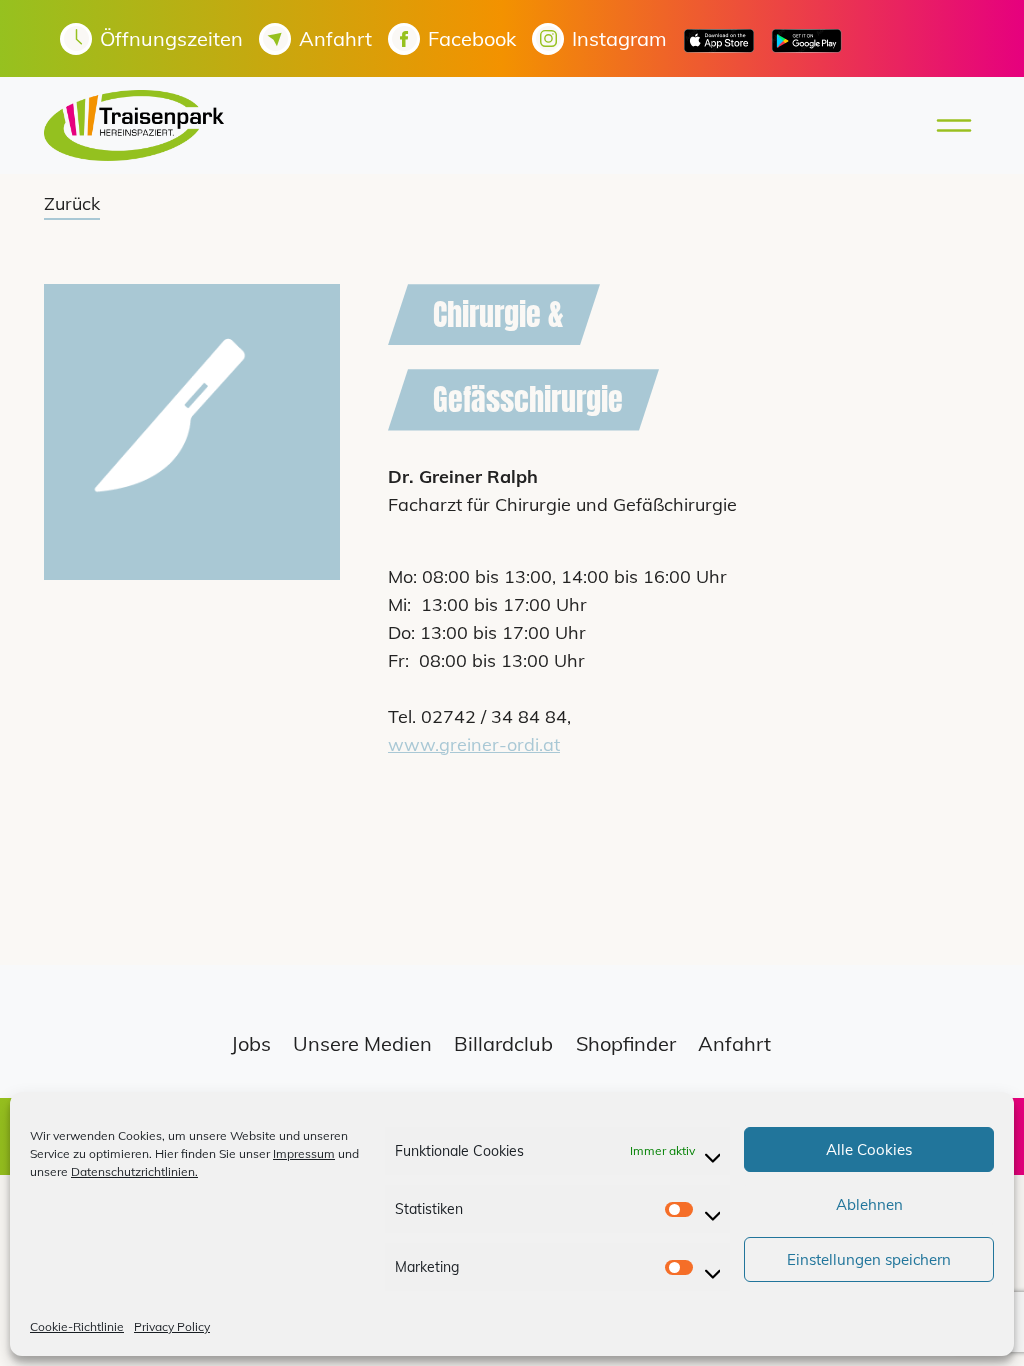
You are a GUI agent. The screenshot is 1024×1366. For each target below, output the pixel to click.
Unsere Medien (362, 1043)
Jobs (251, 1043)
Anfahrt (734, 1043)
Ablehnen (869, 1204)
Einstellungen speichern (869, 1259)
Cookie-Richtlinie (77, 1326)
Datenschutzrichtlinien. (134, 1171)
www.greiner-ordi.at (474, 744)
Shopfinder (626, 1043)
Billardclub (503, 1043)
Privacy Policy (172, 1326)
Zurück (72, 203)
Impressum (304, 1153)
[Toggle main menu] (948, 125)
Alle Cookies (869, 1149)
